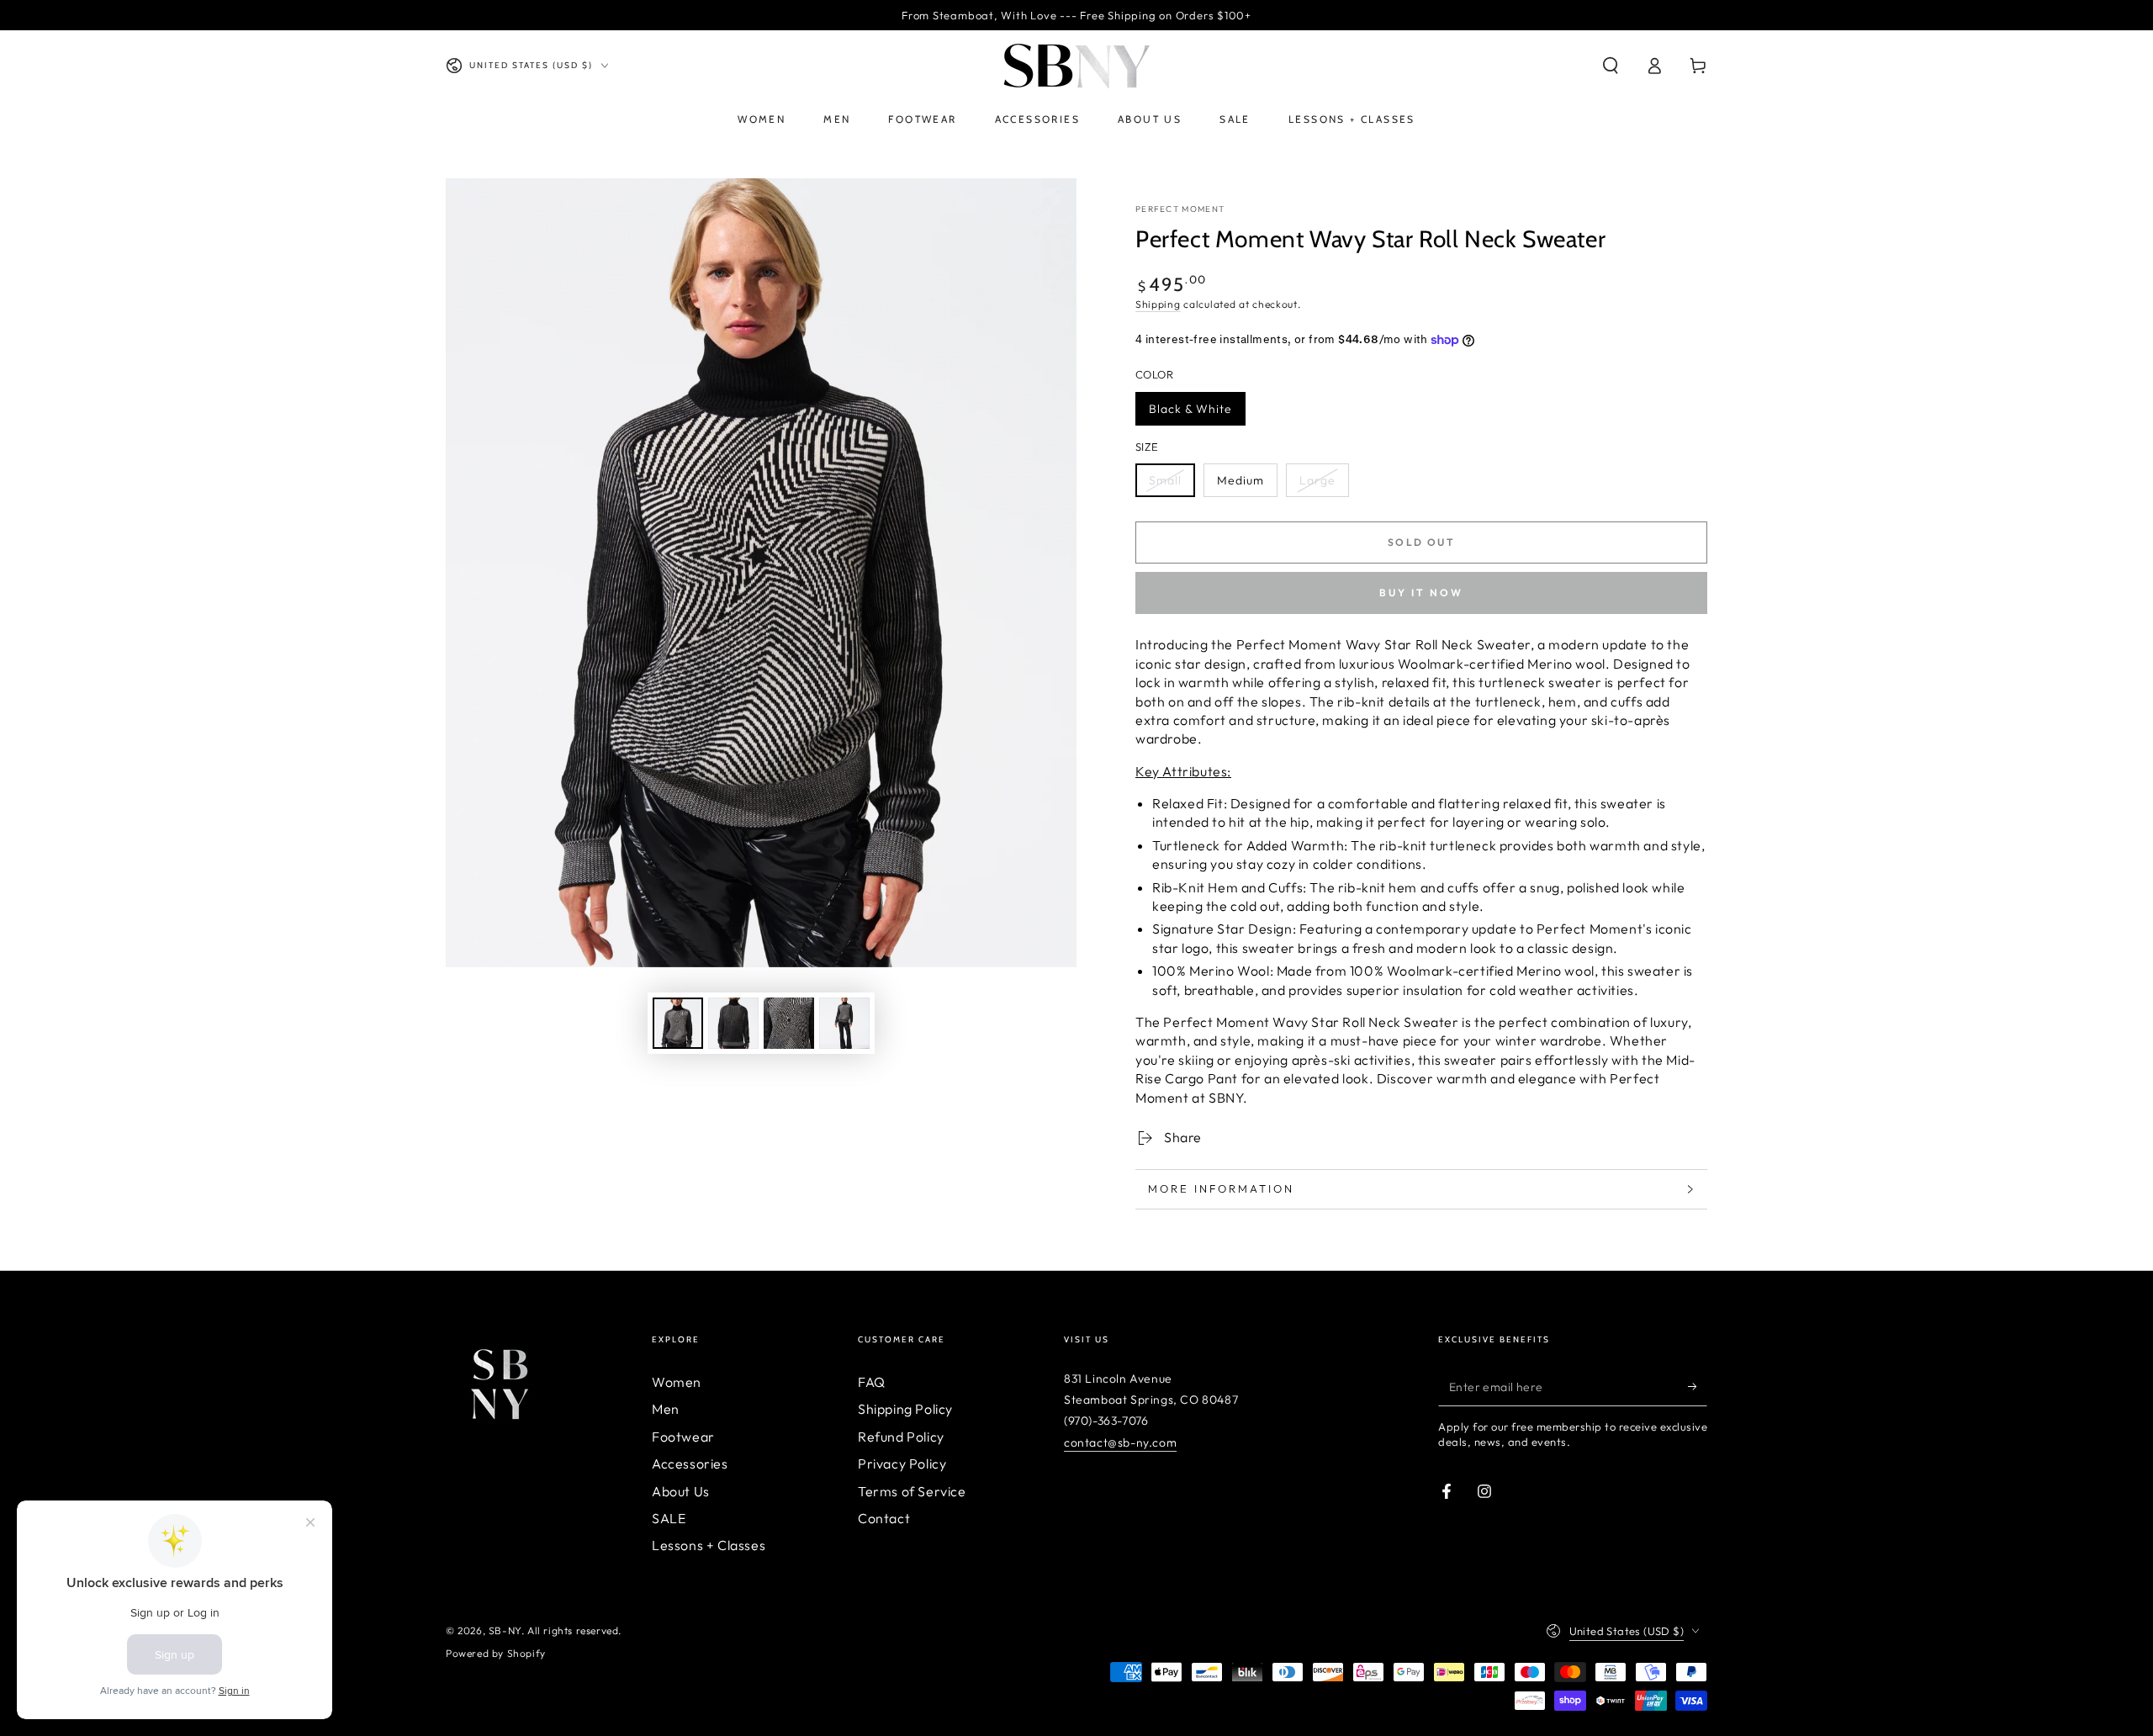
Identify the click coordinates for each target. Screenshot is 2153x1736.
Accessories (690, 1463)
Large (1317, 480)
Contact (884, 1518)
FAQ (872, 1382)
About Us (681, 1491)
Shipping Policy (905, 1409)
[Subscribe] (1698, 1387)
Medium (1240, 480)
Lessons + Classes (709, 1545)
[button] (1611, 66)
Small (1165, 480)
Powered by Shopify (496, 1653)
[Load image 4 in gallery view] (844, 1023)
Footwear (683, 1437)
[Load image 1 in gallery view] (678, 1023)
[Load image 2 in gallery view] (733, 1023)
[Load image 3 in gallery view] (789, 1023)
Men (666, 1409)
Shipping (1158, 304)
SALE (669, 1518)
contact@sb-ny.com (1120, 1442)
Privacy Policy (902, 1463)
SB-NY (505, 1630)
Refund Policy (901, 1437)
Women (677, 1382)
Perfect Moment (1180, 209)
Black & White (1190, 409)
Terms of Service (912, 1491)
